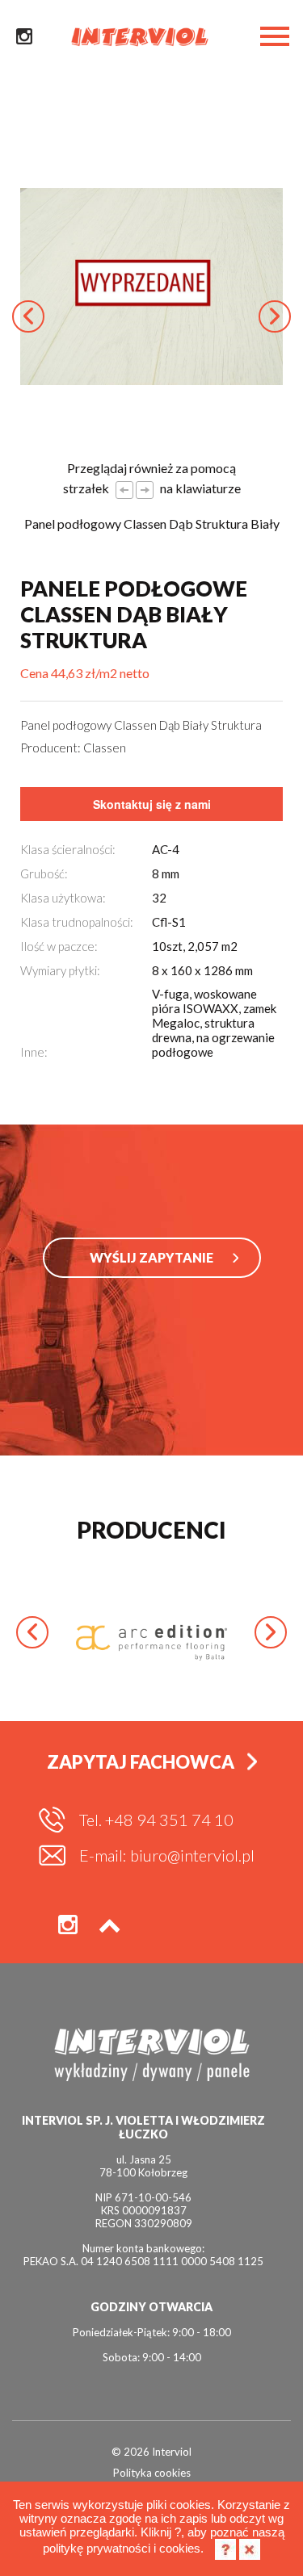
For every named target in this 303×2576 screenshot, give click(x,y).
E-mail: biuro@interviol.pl (167, 1855)
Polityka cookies (152, 2473)
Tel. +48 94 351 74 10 (156, 1820)
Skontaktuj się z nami (152, 804)
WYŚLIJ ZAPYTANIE (151, 1257)
